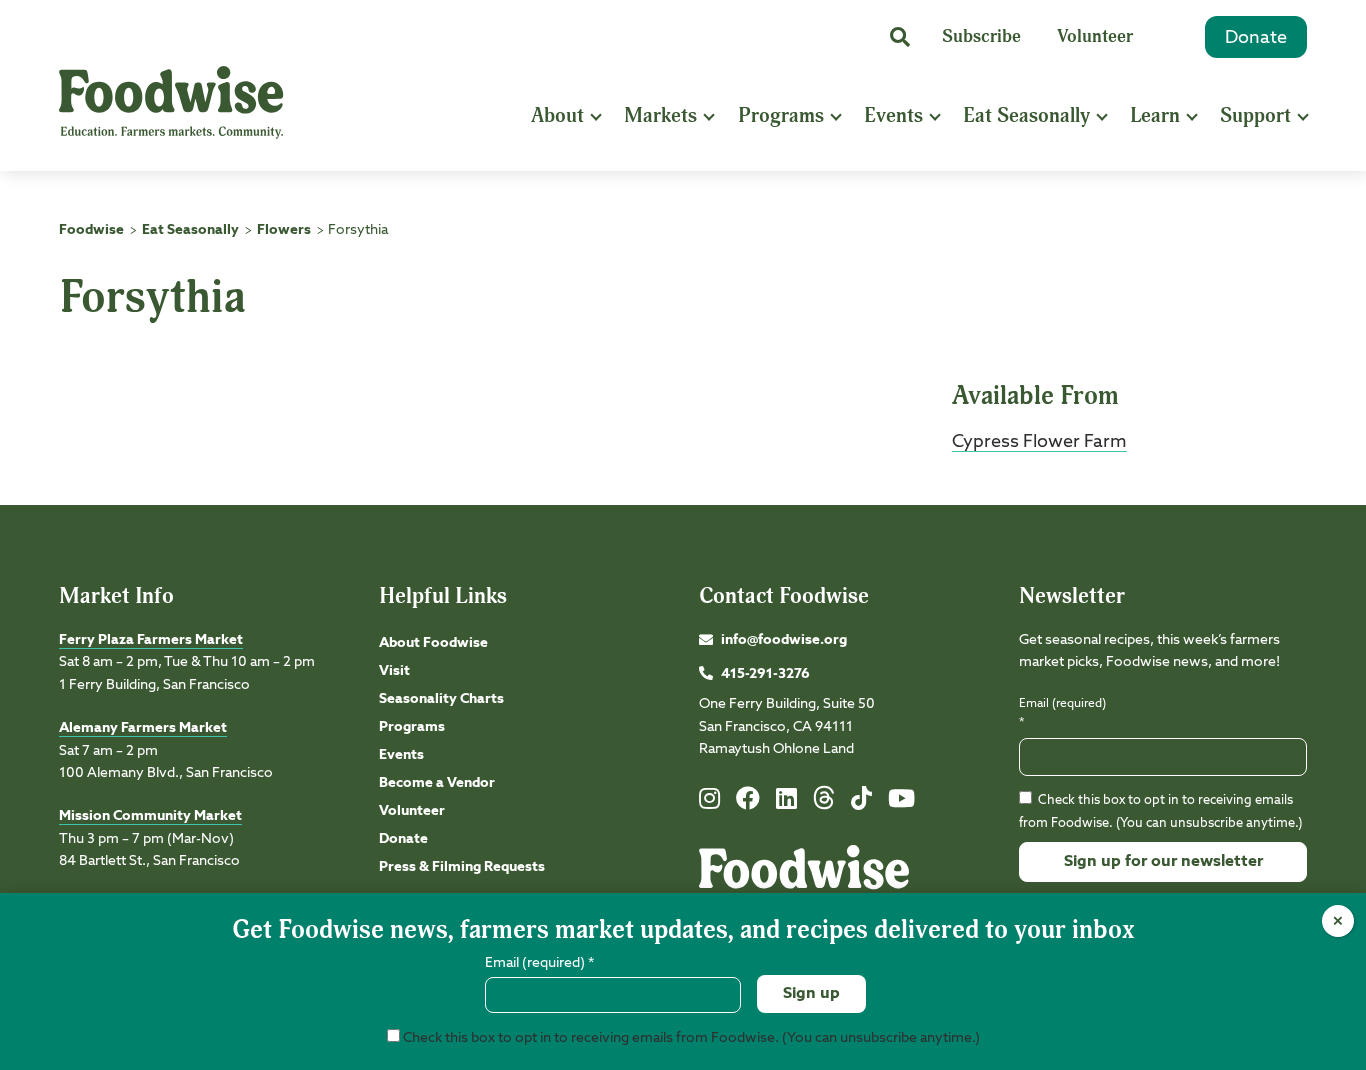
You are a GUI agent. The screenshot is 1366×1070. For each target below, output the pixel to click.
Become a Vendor (437, 783)
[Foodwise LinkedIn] (786, 803)
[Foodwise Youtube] (901, 803)
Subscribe (981, 36)
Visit (394, 671)
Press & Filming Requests (462, 867)
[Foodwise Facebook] (748, 803)
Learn (1155, 115)
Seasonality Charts (441, 699)
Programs (781, 115)
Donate (1256, 38)
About (557, 115)
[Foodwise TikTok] (861, 803)
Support (1255, 115)
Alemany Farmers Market (143, 728)
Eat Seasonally (1026, 115)
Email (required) (1062, 713)
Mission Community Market (150, 816)
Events (893, 115)
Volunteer (1095, 36)
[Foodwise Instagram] (709, 803)
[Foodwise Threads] (824, 806)
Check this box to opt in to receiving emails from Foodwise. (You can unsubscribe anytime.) (690, 1038)
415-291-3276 (765, 674)
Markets (660, 115)
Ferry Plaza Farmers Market (151, 640)
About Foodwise (433, 643)
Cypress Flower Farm (1039, 442)
